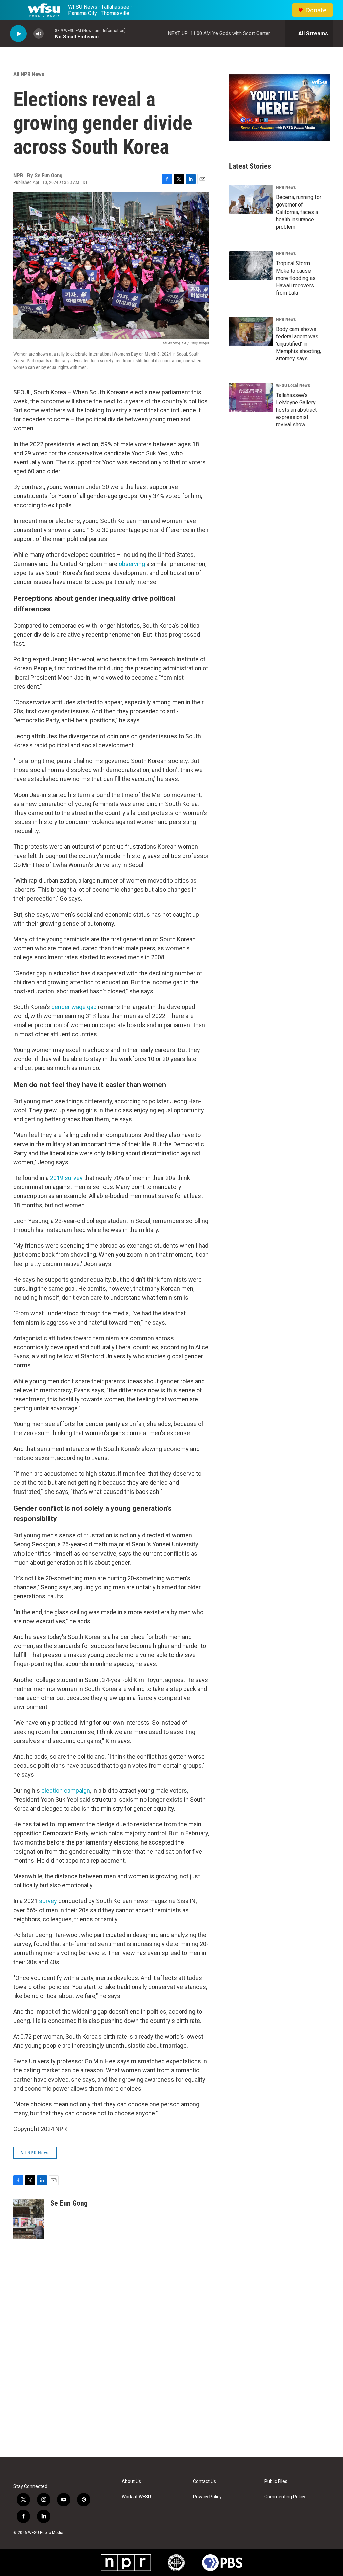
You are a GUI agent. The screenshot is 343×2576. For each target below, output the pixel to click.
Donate (316, 10)
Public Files (276, 2482)
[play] (18, 34)
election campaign (66, 1790)
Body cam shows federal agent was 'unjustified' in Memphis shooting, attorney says (298, 344)
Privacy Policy (207, 2497)
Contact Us (204, 2482)
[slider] (49, 33)
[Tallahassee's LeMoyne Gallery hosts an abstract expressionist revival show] (251, 397)
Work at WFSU (136, 2497)
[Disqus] (171, 2367)
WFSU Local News (293, 385)
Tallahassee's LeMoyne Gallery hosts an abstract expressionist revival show (296, 410)
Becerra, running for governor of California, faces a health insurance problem (299, 212)
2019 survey (66, 1178)
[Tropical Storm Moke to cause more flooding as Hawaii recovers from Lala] (251, 266)
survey (48, 1901)
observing (132, 564)
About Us (131, 2482)
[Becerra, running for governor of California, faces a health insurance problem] (251, 199)
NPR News (286, 187)
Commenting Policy (285, 2497)
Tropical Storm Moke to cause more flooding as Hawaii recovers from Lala (296, 278)
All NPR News (29, 74)
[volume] (39, 34)
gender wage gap (74, 1007)
